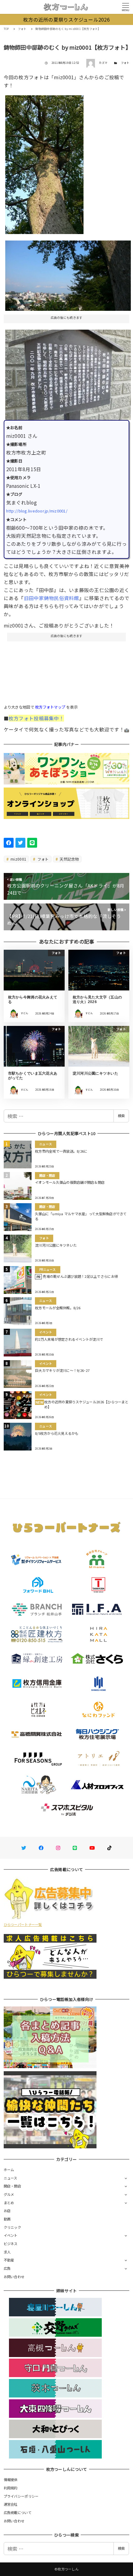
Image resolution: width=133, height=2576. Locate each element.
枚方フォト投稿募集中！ (36, 718)
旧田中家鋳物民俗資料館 (51, 598)
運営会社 (11, 2504)
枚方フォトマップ (50, 707)
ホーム (9, 2170)
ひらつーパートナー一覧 (23, 1924)
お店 (7, 2211)
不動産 (9, 2260)
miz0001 (18, 859)
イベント (11, 2235)
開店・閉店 (12, 2186)
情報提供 (11, 2479)
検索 (121, 1116)
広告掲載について (18, 2512)
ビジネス (11, 2244)
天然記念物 (69, 859)
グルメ (9, 2194)
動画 (7, 2219)
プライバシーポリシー (21, 2496)
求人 (7, 2252)
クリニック (12, 2227)
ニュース (11, 2178)
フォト (125, 63)
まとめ (9, 2203)
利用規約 (11, 2488)
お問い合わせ (14, 2277)
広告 (7, 2268)
